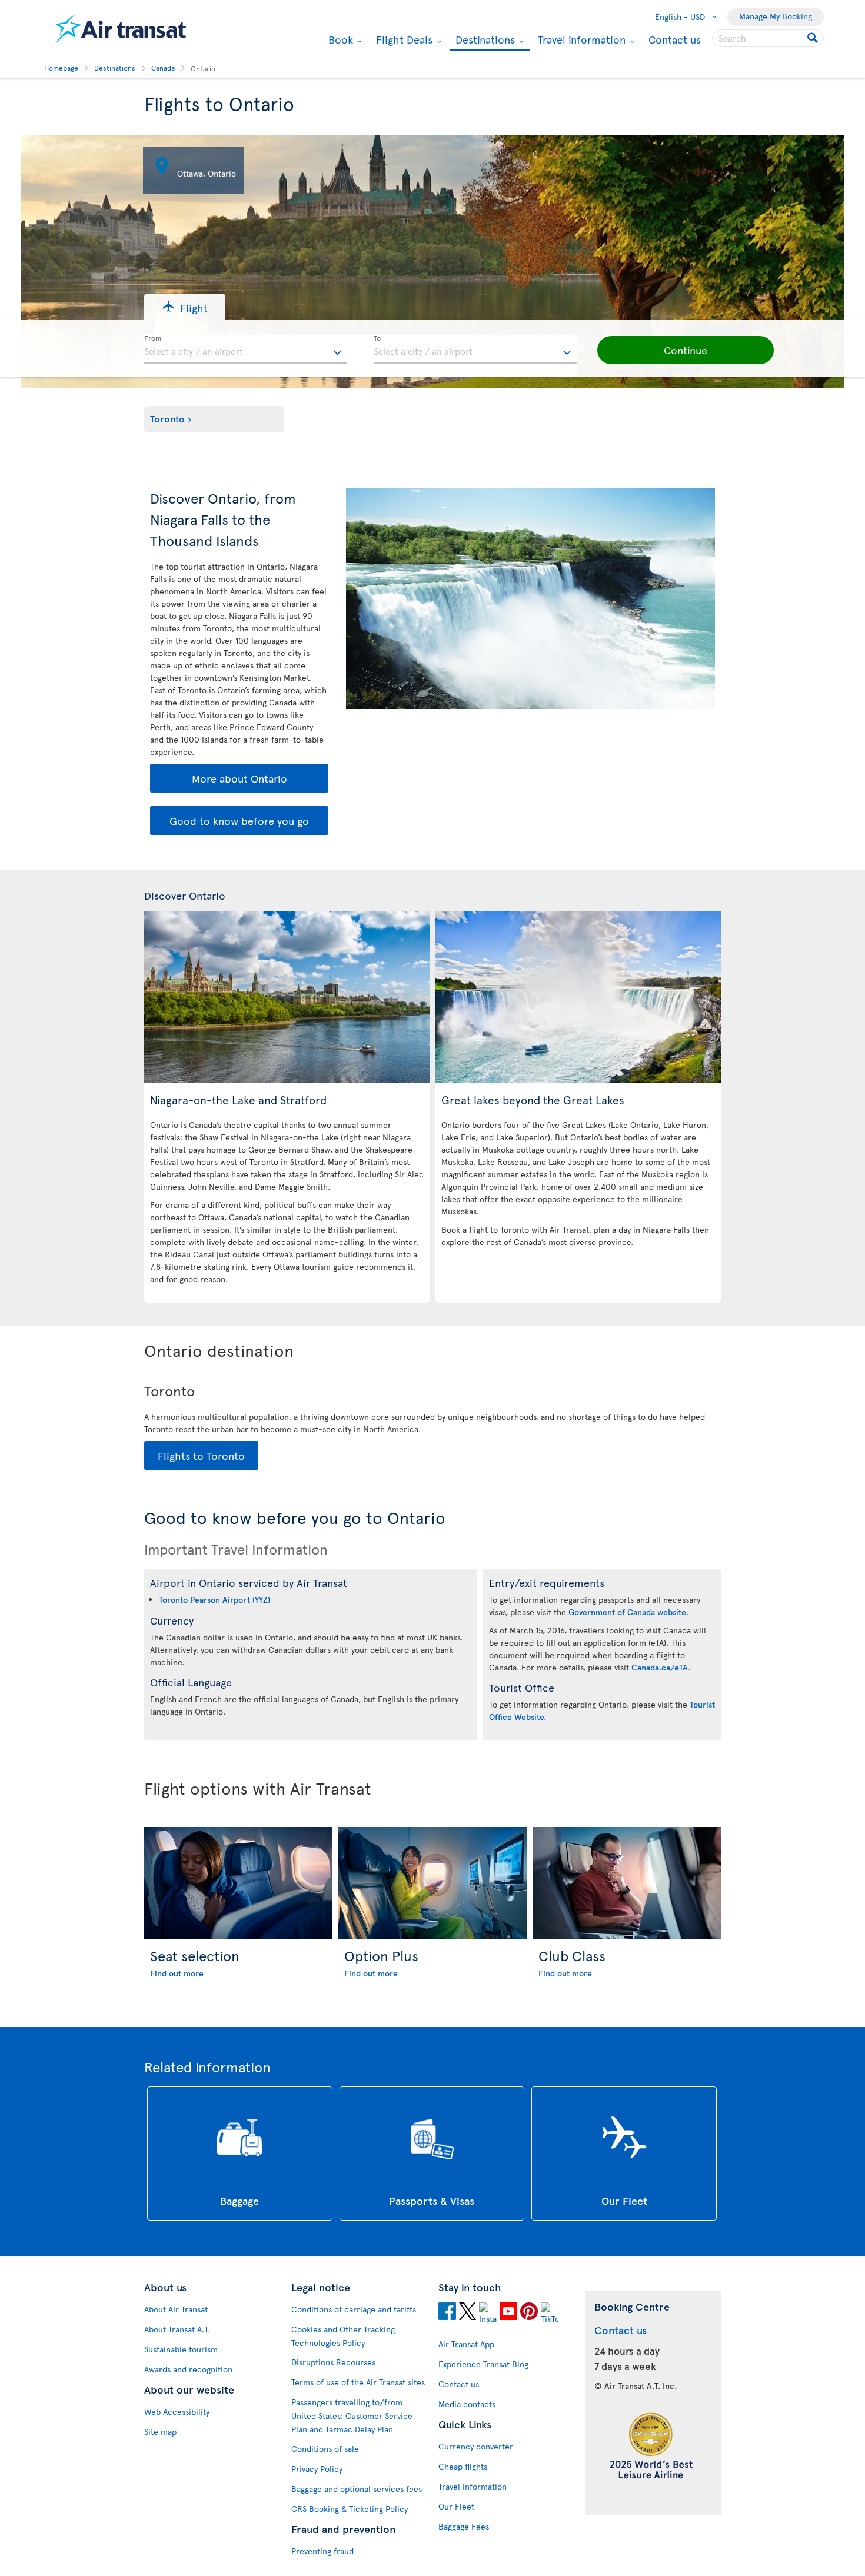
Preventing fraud (322, 2551)
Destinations (484, 40)
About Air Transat (176, 2309)
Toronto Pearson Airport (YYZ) (214, 1600)
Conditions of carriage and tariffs (354, 2309)
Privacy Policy (317, 2469)
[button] (185, 307)
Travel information (580, 39)
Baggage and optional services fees (357, 2489)
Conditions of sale (325, 2449)
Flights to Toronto (201, 1455)
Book (339, 39)
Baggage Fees (464, 2526)
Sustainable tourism (181, 2349)
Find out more (177, 1973)
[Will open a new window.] (447, 2313)
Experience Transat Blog (483, 2364)
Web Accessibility (177, 2412)
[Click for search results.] (814, 38)
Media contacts (467, 2404)
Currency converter (476, 2446)
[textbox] (246, 350)
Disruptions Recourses (333, 2362)
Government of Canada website (627, 1612)
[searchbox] (768, 38)
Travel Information (473, 2486)
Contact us (675, 39)
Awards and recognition (188, 2369)
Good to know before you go (239, 821)
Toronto (167, 418)
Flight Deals (403, 39)
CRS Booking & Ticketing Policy (350, 2509)
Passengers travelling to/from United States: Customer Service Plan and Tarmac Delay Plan (352, 2416)
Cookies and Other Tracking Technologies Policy (343, 2336)
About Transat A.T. (177, 2329)
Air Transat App (466, 2344)
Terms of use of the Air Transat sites (358, 2382)
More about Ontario (239, 778)
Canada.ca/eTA (660, 1667)
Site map (160, 2432)
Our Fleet (456, 2506)
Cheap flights (463, 2466)
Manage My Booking (776, 16)
